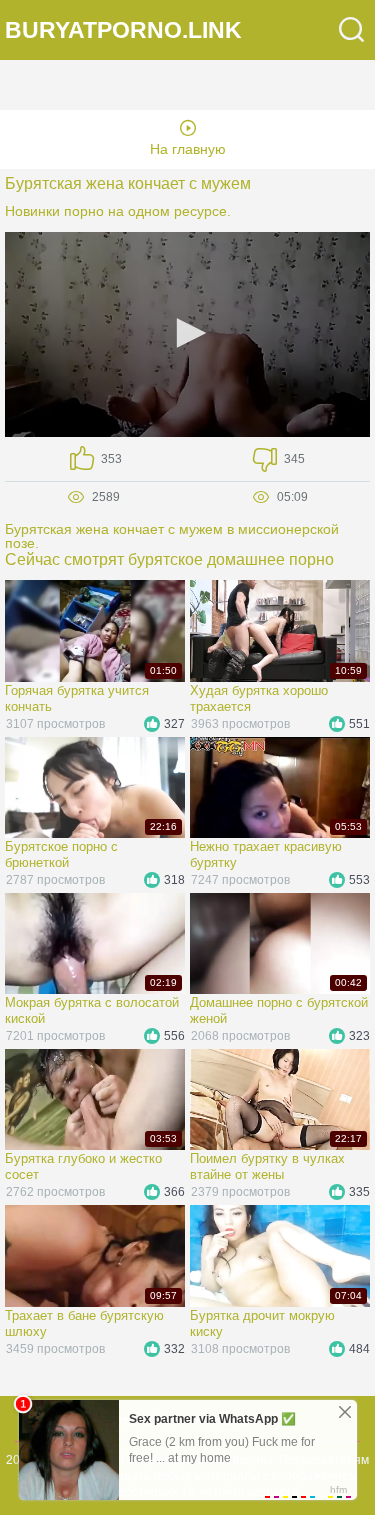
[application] (187, 334)
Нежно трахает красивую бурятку (266, 854)
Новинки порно (54, 211)
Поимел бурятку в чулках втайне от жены (267, 1166)
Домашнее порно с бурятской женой (279, 1010)
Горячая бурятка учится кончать (77, 698)
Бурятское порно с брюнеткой (61, 854)
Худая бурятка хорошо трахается (259, 698)
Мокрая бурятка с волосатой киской (92, 1010)
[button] (188, 333)
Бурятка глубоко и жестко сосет (83, 1166)
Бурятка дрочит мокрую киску (262, 1323)
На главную (188, 149)
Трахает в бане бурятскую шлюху (84, 1323)
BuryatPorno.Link (123, 30)
